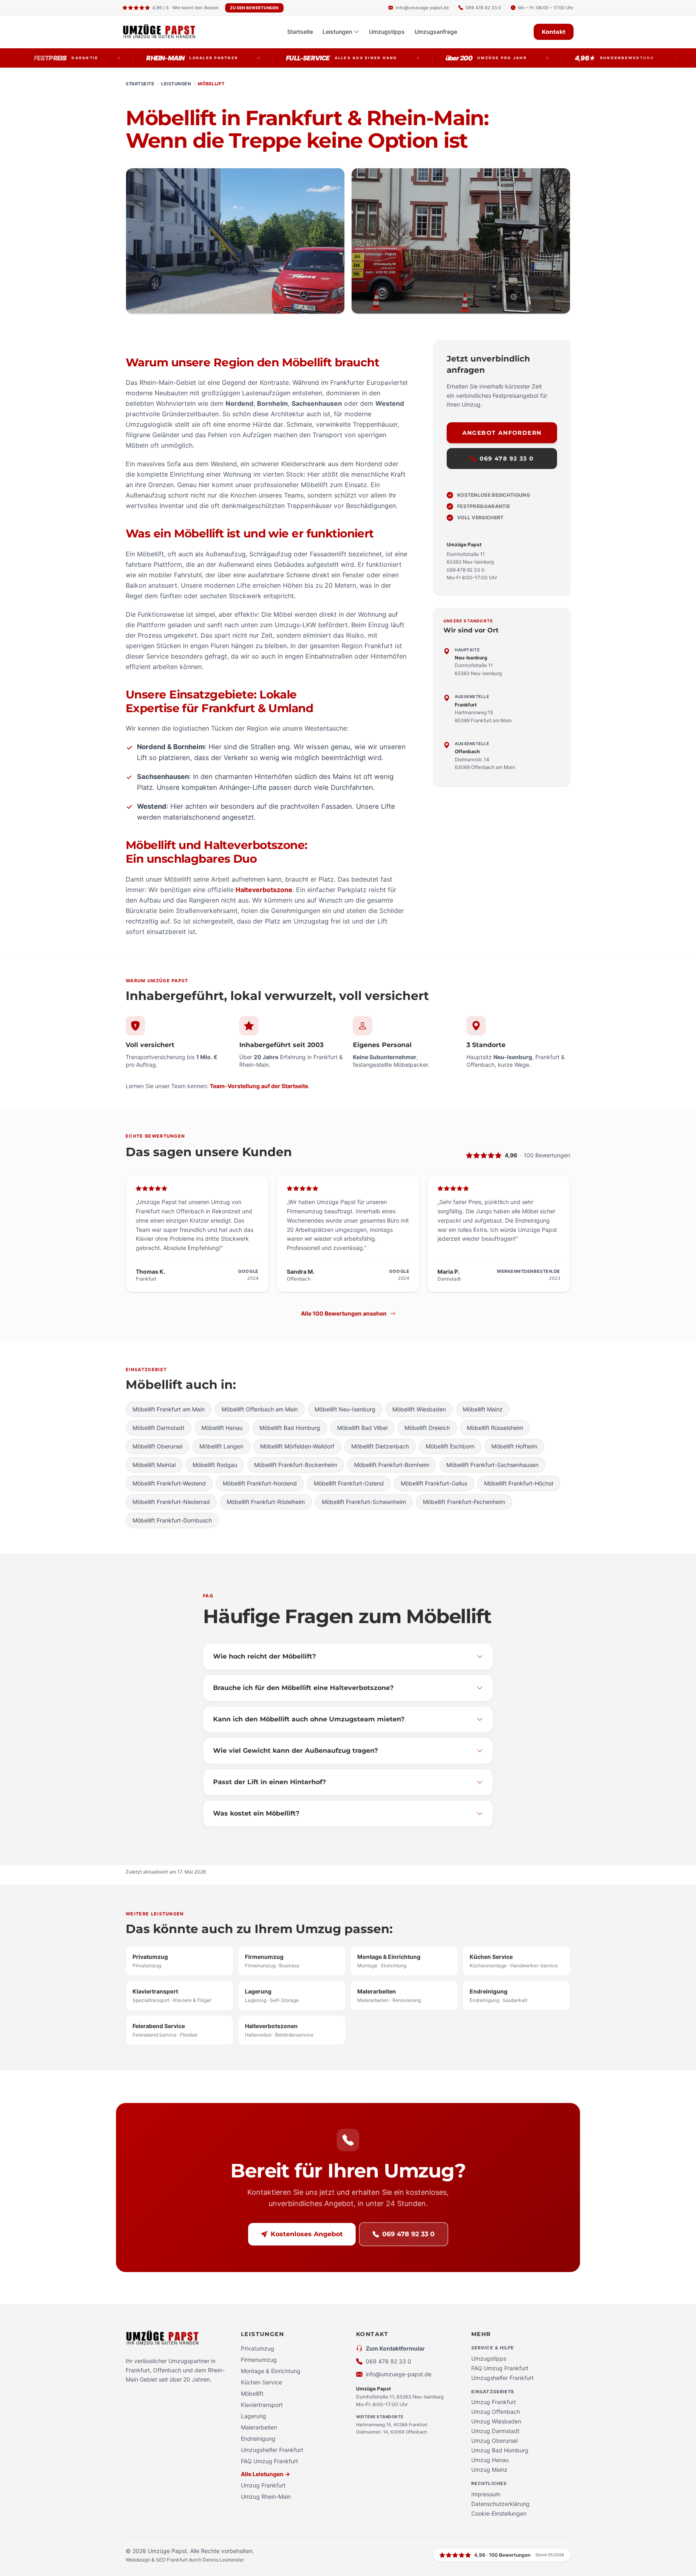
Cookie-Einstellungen (499, 2513)
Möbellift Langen (221, 1446)
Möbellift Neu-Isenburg (345, 1409)
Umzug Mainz (489, 2470)
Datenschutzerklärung (500, 2504)
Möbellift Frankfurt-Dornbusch (172, 1520)
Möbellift (252, 2393)
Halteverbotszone (264, 890)
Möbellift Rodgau (215, 1465)
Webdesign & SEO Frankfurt (157, 2560)
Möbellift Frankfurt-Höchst (519, 1483)
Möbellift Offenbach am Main (260, 1409)
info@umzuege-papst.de (399, 2374)
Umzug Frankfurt (263, 2485)
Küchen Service (261, 2382)
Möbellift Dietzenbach (380, 1446)
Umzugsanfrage (436, 32)
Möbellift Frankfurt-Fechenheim (464, 1502)
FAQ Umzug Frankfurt (269, 2461)
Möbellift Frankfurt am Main (169, 1409)
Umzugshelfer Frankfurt (272, 2450)
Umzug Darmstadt (495, 2431)
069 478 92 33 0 (507, 459)
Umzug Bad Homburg (500, 2450)
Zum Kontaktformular (395, 2348)
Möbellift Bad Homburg (290, 1428)
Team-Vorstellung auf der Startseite (259, 1086)
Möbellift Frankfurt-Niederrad (171, 1502)
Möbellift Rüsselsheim (495, 1428)
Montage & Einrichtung (271, 2371)
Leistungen (337, 32)
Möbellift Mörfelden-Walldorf (297, 1446)
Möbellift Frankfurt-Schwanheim (364, 1502)
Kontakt (554, 32)
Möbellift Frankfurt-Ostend (349, 1483)
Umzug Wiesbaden (496, 2421)
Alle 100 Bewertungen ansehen (344, 1313)
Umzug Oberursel (494, 2441)
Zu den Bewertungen (254, 8)
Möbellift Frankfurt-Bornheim (392, 1465)
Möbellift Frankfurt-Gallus (434, 1483)
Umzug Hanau (490, 2460)
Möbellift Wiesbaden (419, 1409)
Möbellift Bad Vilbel (362, 1428)
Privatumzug (258, 2348)
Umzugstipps (387, 32)
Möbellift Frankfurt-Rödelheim (266, 1502)
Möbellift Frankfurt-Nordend (260, 1483)
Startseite (300, 32)
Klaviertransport (262, 2405)
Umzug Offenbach (496, 2412)
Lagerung (254, 2416)
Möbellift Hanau (222, 1428)
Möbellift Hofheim (514, 1446)
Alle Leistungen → (265, 2474)
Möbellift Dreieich (427, 1428)
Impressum (486, 2494)
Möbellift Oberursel (157, 1446)
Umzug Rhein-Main (266, 2496)
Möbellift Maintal (154, 1465)
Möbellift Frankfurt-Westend (169, 1483)
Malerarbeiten (259, 2427)
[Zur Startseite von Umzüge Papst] (166, 32)
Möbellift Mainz (483, 1409)
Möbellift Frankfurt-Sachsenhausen (492, 1465)
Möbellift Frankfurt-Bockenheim (296, 1465)
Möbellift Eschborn (450, 1446)
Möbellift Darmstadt (158, 1428)
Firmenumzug (259, 2360)
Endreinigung (258, 2439)
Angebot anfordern (502, 433)
